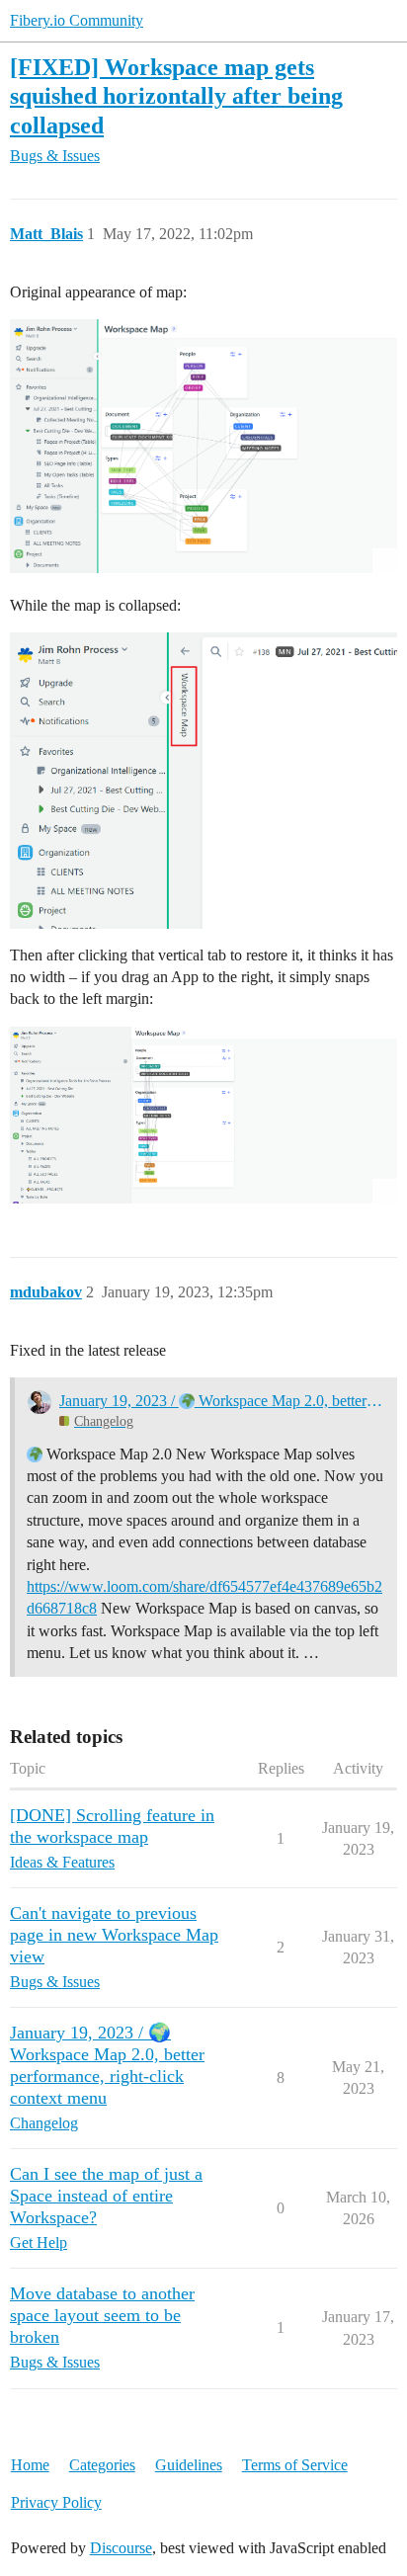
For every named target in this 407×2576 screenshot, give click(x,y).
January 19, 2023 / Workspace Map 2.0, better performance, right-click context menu (222, 1401)
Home (30, 2465)
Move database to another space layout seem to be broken (102, 2315)
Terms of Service (295, 2465)
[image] (203, 446)
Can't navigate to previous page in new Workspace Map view (114, 1935)
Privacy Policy (56, 2502)
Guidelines (189, 2465)
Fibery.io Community (77, 20)
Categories (102, 2465)
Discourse (121, 2548)
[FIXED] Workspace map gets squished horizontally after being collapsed (176, 95)
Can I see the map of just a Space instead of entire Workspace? (106, 2196)
